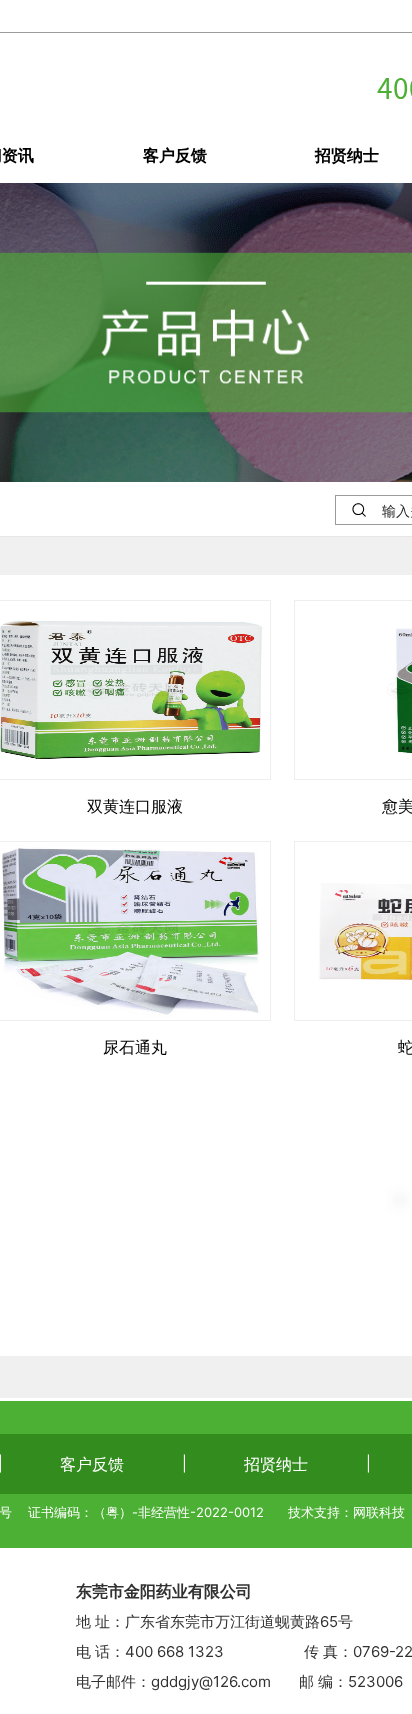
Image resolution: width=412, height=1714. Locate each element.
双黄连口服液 (135, 806)
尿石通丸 (135, 1047)
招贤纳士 (276, 1464)
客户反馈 (175, 155)
